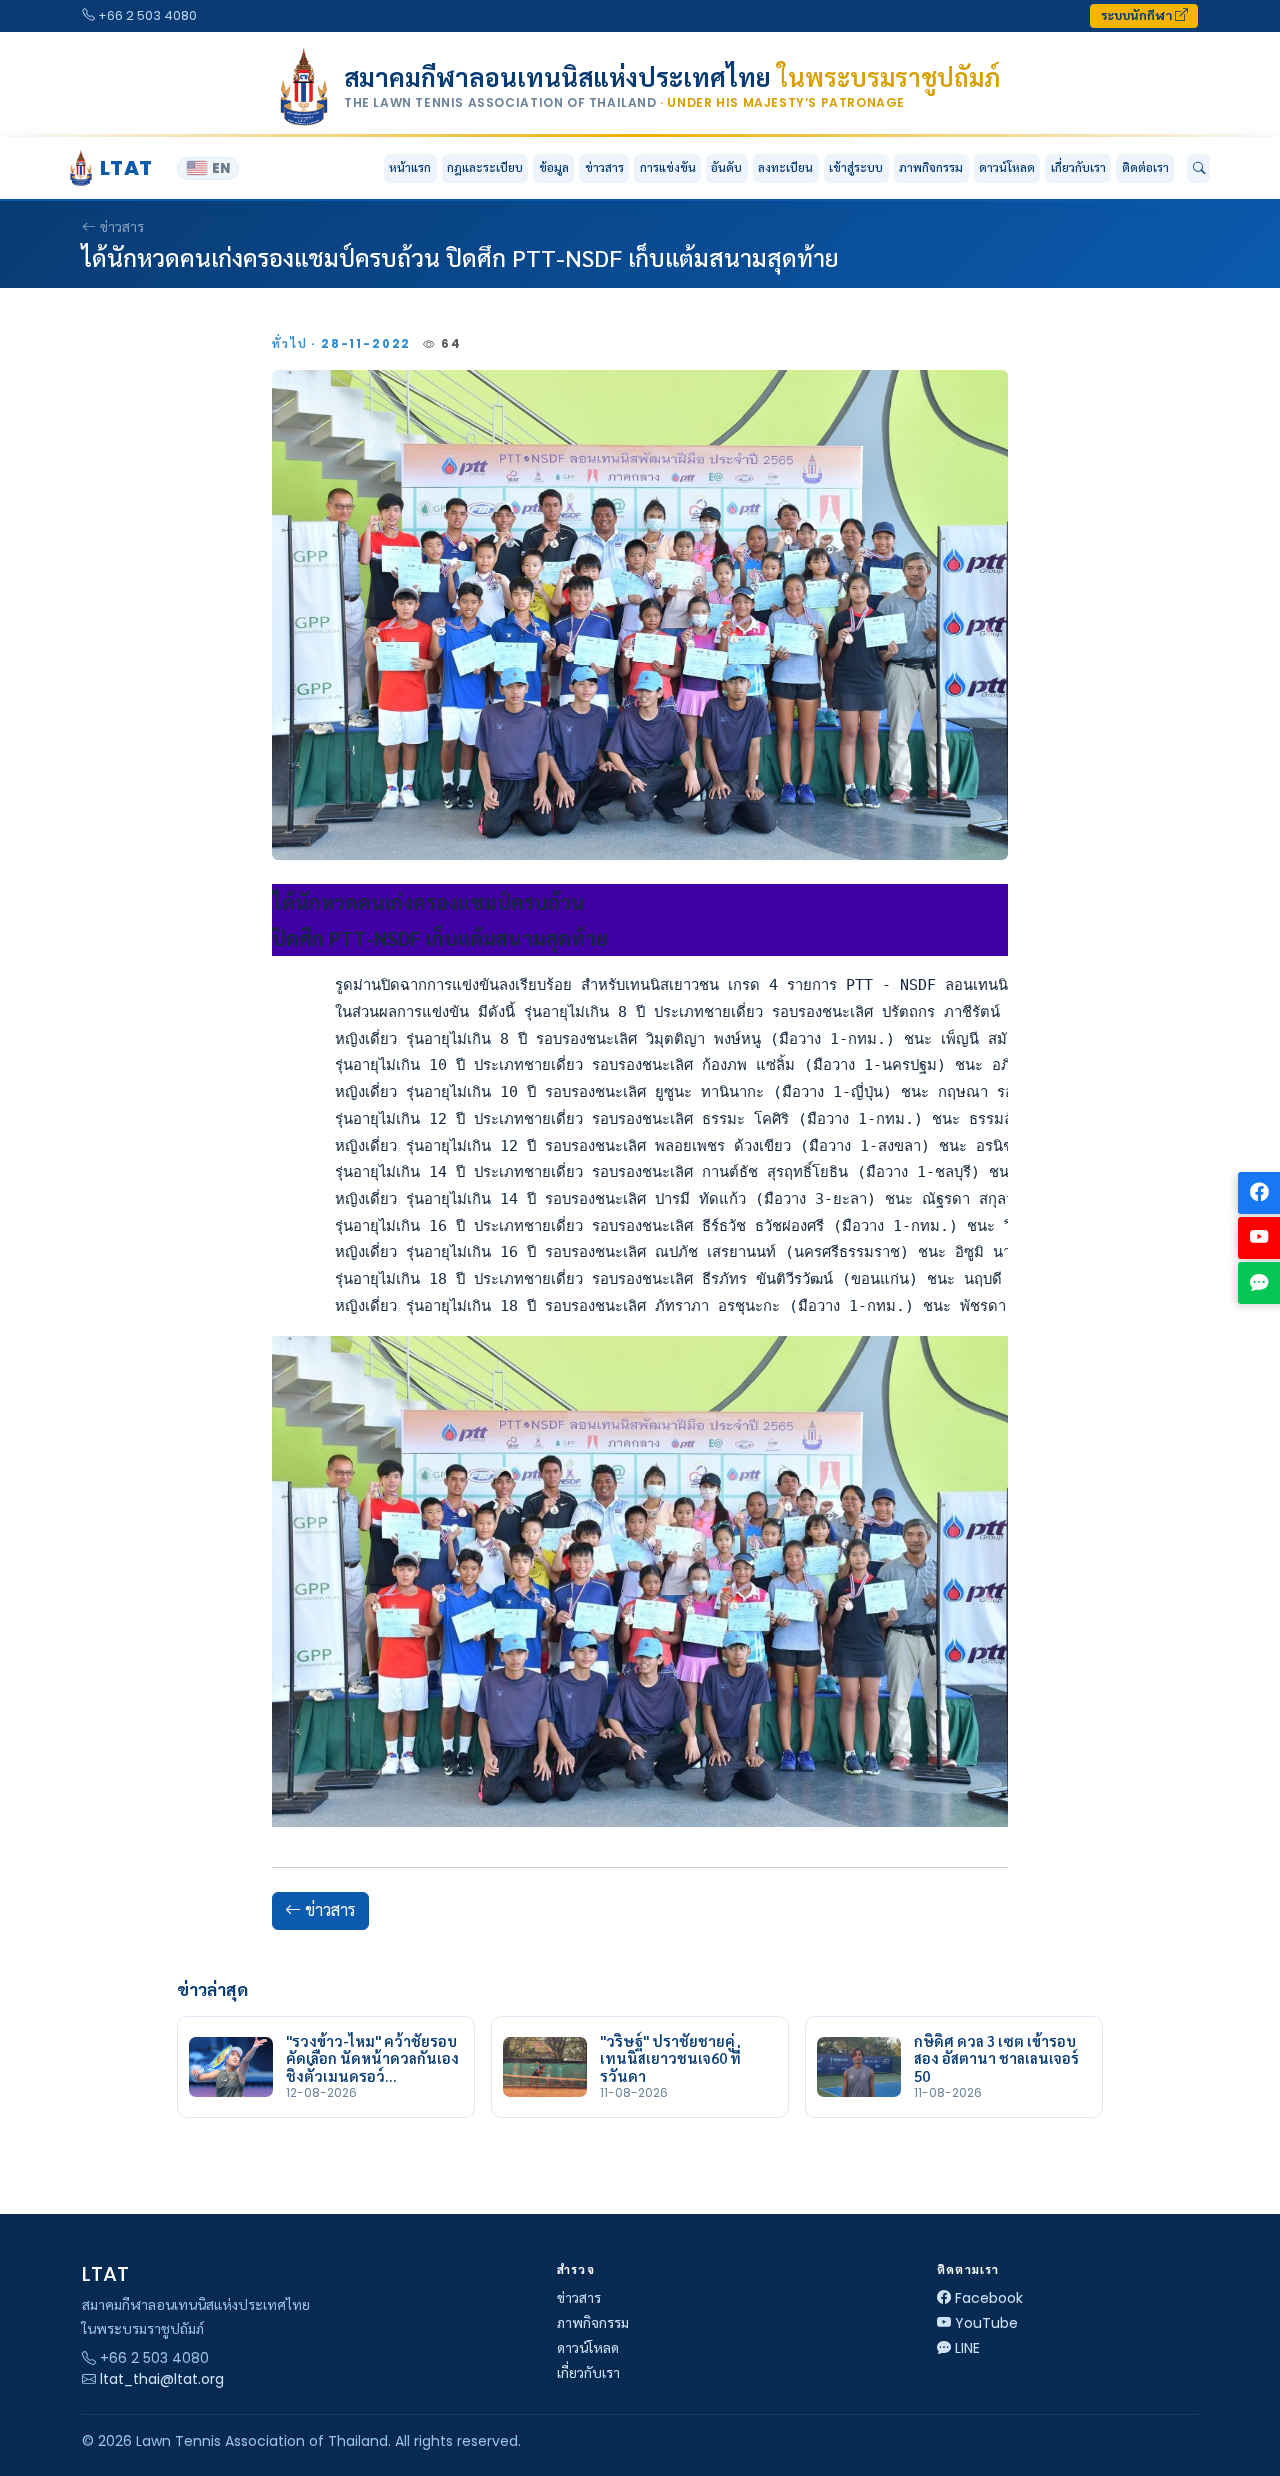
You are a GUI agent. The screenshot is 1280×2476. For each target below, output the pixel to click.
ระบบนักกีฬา (1138, 15)
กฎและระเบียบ (485, 167)
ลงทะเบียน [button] (785, 167)
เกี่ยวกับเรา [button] (1078, 167)
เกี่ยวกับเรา (588, 2373)
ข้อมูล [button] (554, 167)
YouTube (986, 2323)
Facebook (989, 2298)
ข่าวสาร (604, 167)
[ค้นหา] (1198, 169)
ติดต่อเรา (1145, 167)
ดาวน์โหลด (1007, 167)
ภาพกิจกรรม (931, 167)
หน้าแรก (410, 167)
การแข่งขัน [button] (668, 167)
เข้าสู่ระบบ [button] (856, 167)
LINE (967, 2348)
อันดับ (726, 167)
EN (221, 168)
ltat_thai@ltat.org (162, 2379)
